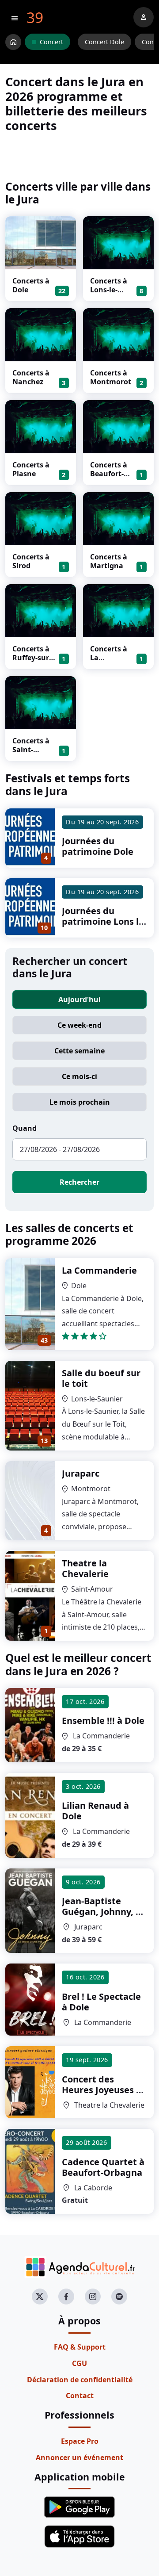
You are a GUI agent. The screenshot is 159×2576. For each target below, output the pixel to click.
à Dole (103, 1721)
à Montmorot (104, 1917)
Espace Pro (80, 2441)
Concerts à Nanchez (31, 377)
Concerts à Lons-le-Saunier (109, 290)
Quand (25, 1128)
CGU (79, 2363)
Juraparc (81, 1473)
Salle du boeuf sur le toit (101, 1378)
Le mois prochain (80, 1102)
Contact (80, 2396)
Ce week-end (79, 1025)
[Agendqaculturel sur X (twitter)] (40, 2297)
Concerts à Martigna (109, 561)
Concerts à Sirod (31, 561)
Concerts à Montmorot (111, 377)
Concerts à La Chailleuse (109, 658)
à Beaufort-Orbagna (103, 2167)
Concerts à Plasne (31, 469)
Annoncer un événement (79, 2457)
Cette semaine (79, 1051)
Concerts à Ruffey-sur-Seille (32, 658)
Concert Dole (104, 42)
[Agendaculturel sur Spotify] (119, 2297)
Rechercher (79, 1182)
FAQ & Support (80, 2347)
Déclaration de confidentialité (80, 2380)
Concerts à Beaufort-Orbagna (109, 474)
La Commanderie (99, 1270)
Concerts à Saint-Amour (31, 750)
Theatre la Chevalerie (85, 1568)
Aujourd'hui (79, 999)
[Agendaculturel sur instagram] (93, 2297)
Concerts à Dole (31, 285)
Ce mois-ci (79, 1076)
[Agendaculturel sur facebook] (66, 2297)
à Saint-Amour (102, 2090)
